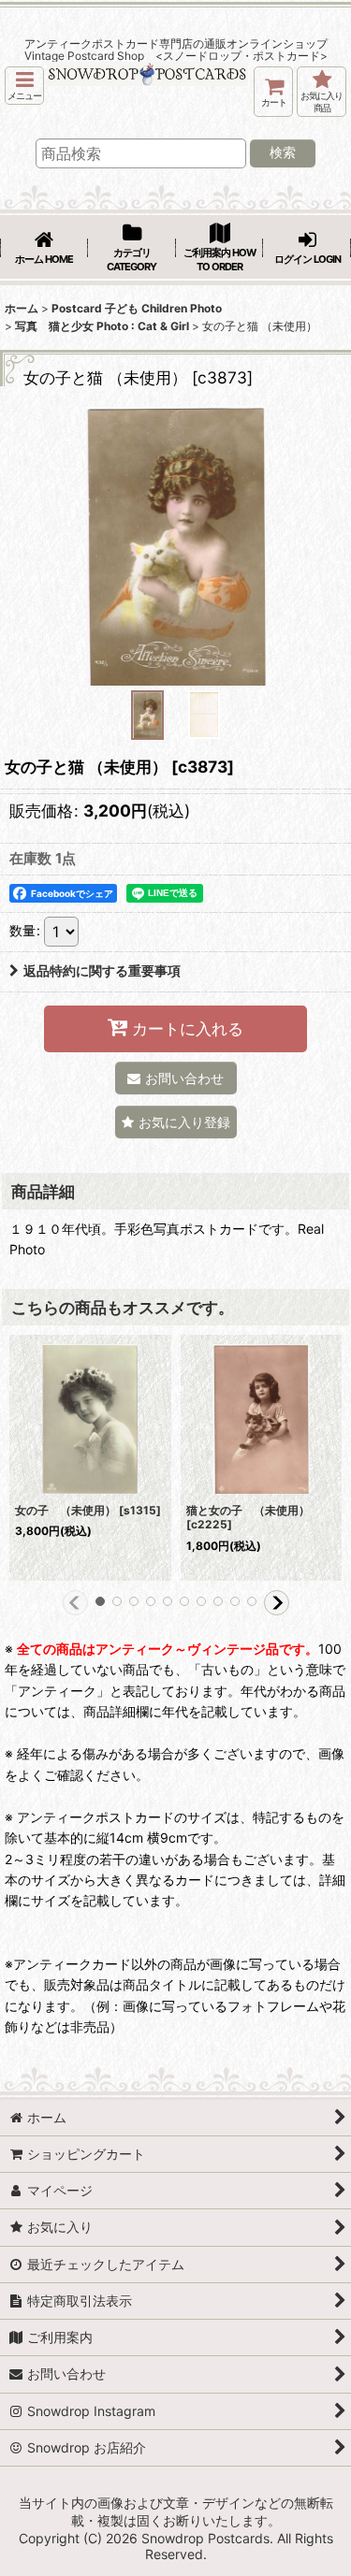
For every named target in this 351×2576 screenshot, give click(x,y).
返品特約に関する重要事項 (102, 970)
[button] (24, 86)
